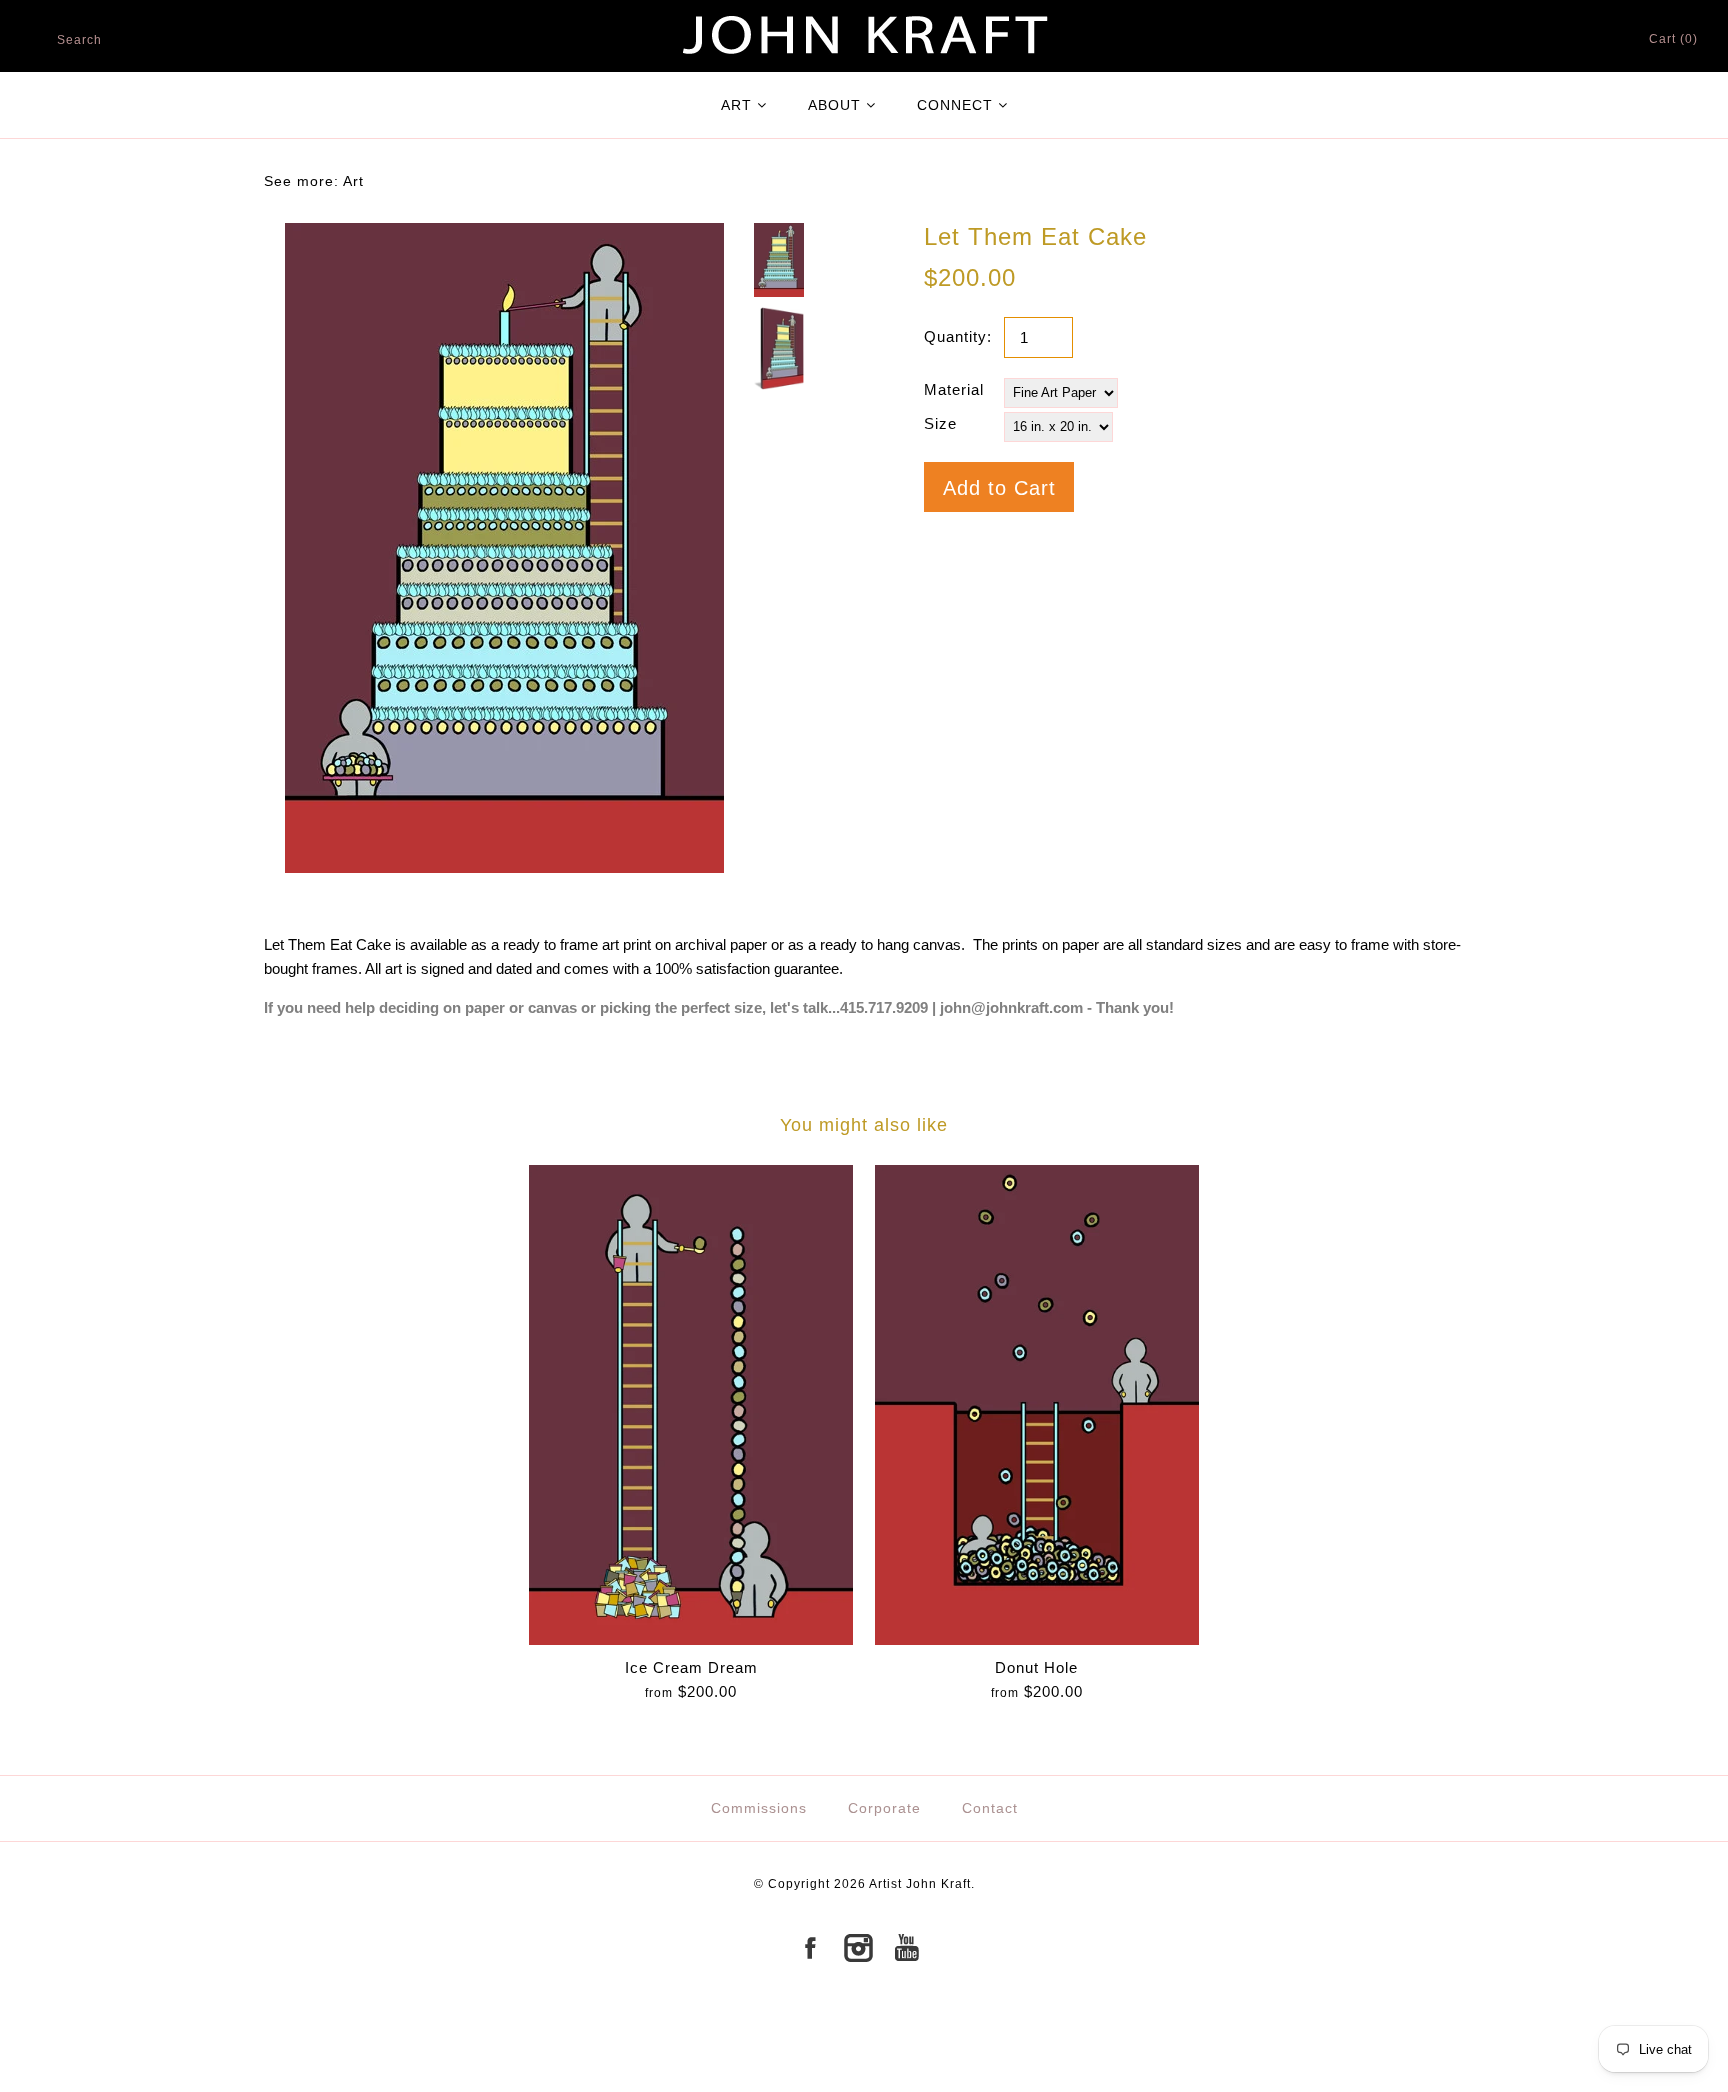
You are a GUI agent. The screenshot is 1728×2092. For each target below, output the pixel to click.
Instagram (858, 1948)
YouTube (906, 1948)
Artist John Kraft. (922, 1884)
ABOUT (834, 105)
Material (954, 389)
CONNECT (955, 105)
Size (940, 423)
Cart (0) (1673, 39)
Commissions (759, 1808)
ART (736, 105)
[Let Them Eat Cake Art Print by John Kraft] (504, 234)
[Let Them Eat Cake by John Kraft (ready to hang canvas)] (779, 348)
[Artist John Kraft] (864, 11)
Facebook (810, 1948)
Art (353, 181)
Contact (990, 1808)
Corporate (884, 1808)
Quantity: (958, 336)
